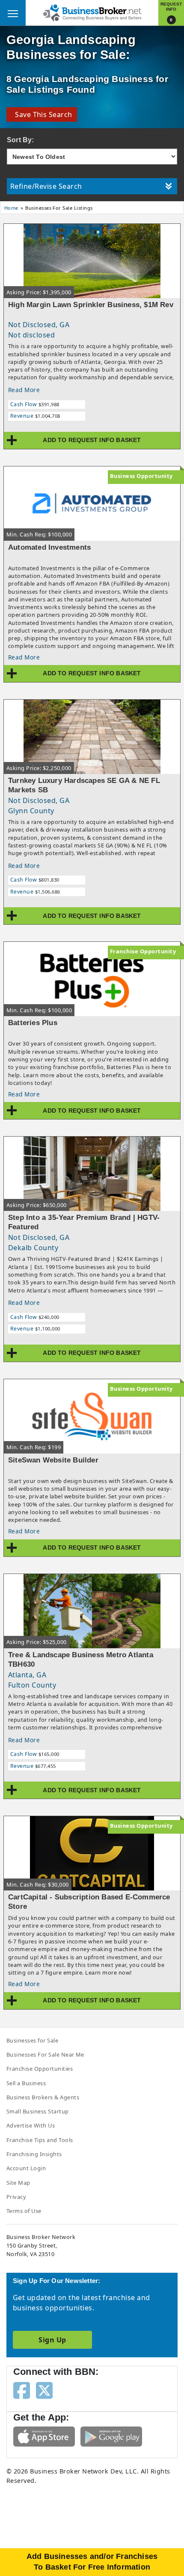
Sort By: (21, 140)
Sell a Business (26, 2083)
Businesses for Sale (32, 2040)
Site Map (18, 2183)
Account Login (26, 2168)
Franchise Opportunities (40, 2069)
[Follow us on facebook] (22, 2390)
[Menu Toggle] (13, 13)
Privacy (16, 2197)
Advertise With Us (31, 2125)
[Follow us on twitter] (44, 2390)
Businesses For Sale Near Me (45, 2054)
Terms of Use (24, 2211)
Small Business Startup (38, 2111)
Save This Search (42, 114)
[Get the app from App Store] (44, 2436)
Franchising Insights (34, 2154)
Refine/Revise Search (46, 186)
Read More (24, 390)
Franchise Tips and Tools (40, 2140)
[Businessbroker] (92, 12)
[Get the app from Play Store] (111, 2436)
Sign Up (52, 2340)
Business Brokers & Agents (43, 2097)
